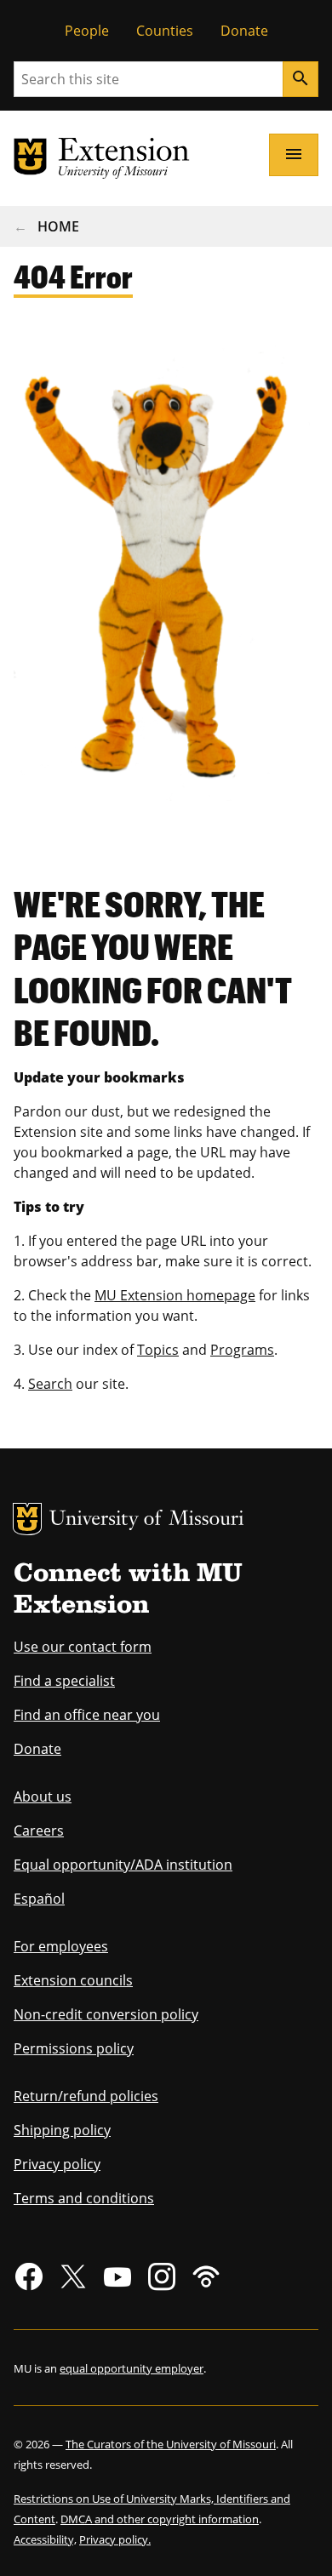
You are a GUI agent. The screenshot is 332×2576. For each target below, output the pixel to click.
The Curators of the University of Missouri (171, 2444)
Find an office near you (87, 1715)
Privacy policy (57, 2164)
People (87, 31)
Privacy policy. (115, 2539)
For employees (61, 1946)
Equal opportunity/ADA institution (123, 1865)
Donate (244, 31)
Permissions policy (74, 2048)
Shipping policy (62, 2130)
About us (43, 1796)
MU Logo (27, 1519)
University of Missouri (147, 1520)
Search (50, 1384)
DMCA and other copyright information (160, 2519)
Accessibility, (45, 2539)
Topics (158, 1350)
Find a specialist (64, 1681)
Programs (242, 1350)
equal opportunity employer (132, 2368)
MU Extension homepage (175, 1295)
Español (39, 1899)
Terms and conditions (84, 2198)
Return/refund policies (86, 2096)
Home (58, 226)
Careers (39, 1831)
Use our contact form (83, 1647)
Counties (165, 31)
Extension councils (73, 1980)
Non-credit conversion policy (106, 2014)
